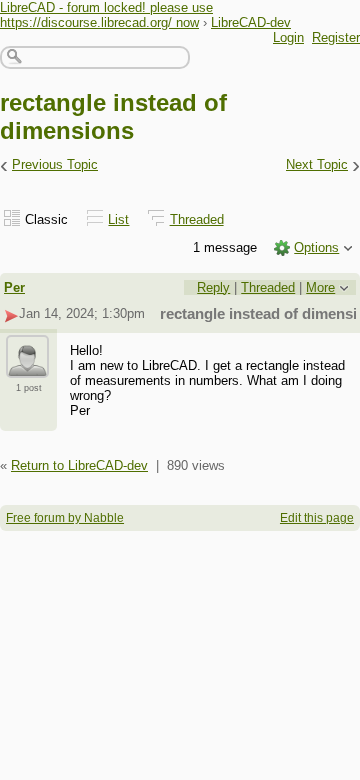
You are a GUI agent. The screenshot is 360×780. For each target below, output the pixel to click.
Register (336, 37)
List (118, 219)
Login (288, 37)
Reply (213, 287)
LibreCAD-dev (251, 22)
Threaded (197, 219)
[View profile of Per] (27, 366)
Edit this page (317, 518)
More (320, 287)
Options (316, 247)
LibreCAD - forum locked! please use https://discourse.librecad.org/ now (106, 15)
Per (14, 287)
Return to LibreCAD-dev (79, 465)
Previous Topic (55, 164)
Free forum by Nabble (65, 518)
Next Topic (317, 164)
